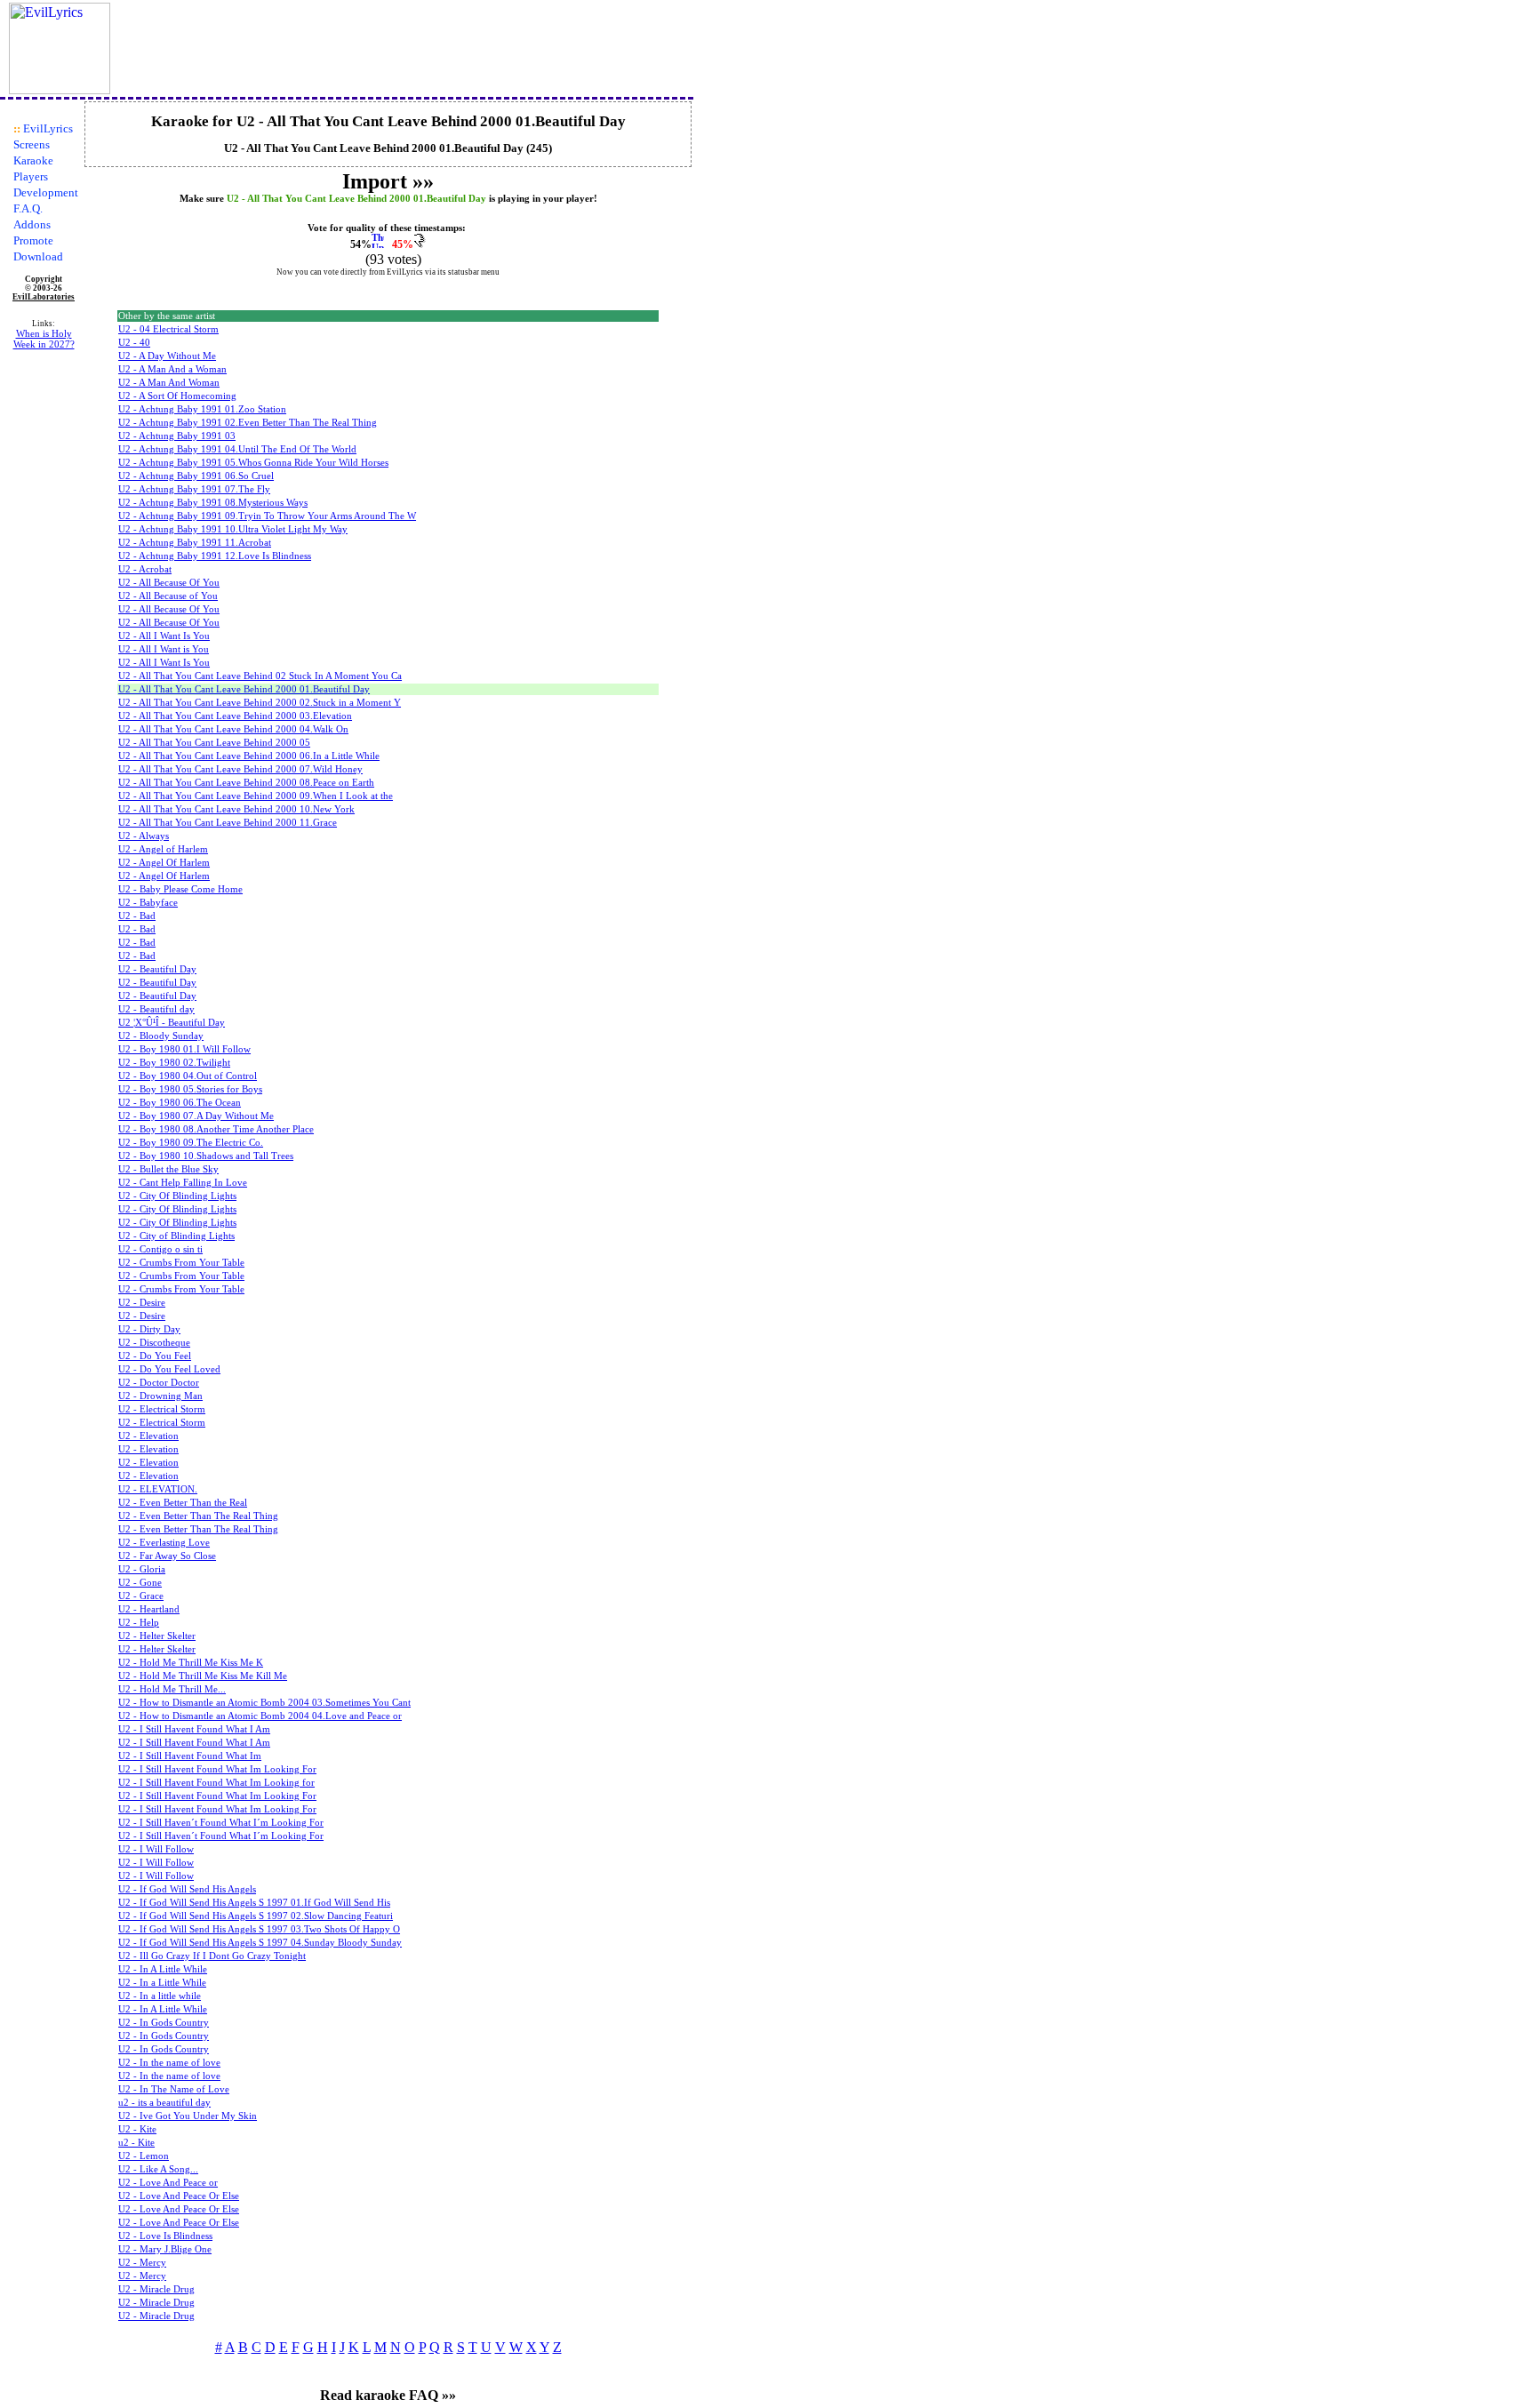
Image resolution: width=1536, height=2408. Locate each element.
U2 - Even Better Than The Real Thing (198, 1516)
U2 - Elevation (148, 1436)
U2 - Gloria (142, 1569)
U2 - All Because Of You (169, 583)
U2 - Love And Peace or (168, 2183)
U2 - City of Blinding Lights (176, 1236)
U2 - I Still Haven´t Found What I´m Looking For (221, 1823)
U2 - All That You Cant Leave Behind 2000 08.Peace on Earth (246, 783)
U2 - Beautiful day (156, 1009)
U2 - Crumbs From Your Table (181, 1263)
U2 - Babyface (148, 903)
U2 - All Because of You (168, 596)
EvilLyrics (48, 128)
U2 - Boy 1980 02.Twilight (174, 1063)
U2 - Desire (142, 1303)
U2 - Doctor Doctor (159, 1383)
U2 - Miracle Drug (156, 2289)
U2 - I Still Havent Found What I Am (194, 1729)
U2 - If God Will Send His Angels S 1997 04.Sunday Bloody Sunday (260, 1943)
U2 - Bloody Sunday (161, 1036)
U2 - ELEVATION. (158, 1489)
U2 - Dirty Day (149, 1329)
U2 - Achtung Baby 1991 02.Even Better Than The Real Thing (248, 423)
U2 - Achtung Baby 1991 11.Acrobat (195, 543)
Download (38, 256)
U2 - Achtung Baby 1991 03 (177, 436)
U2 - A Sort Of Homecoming (177, 396)
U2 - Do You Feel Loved (169, 1369)
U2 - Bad (137, 916)
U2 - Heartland (149, 1609)
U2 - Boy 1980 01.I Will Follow (184, 1049)
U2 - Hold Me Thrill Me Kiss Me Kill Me (203, 1676)
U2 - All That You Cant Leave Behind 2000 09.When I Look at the (256, 796)
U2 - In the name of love (169, 2063)
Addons (32, 224)
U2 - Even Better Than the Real (183, 1503)
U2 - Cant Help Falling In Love (183, 1183)
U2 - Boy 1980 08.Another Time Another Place (216, 1129)
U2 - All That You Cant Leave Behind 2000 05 (214, 743)
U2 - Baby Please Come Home (180, 889)
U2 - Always (144, 836)
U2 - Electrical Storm (162, 1409)
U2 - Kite (137, 2129)
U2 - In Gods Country (164, 2023)
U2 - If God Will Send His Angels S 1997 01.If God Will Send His (254, 1903)
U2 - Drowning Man (160, 1396)
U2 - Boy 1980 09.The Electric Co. (191, 1143)
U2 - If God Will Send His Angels (187, 1889)
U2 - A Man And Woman (169, 383)
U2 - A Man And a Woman (172, 369)
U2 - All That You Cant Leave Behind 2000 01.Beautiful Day (244, 689)
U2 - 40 (134, 343)
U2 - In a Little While (162, 1983)
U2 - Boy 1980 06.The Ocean (180, 1103)
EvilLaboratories (44, 297)
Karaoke (33, 160)
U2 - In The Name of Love (174, 2089)
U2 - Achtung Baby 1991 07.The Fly (194, 489)
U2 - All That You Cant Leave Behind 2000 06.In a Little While (249, 756)
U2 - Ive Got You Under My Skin (188, 2116)
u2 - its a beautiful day (164, 2103)
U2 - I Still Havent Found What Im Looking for (216, 1783)
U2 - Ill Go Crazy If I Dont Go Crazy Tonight (212, 1956)
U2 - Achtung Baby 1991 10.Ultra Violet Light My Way (233, 529)
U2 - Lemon (144, 2156)
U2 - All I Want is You (164, 649)
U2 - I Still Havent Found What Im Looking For (217, 1769)
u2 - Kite (136, 2143)
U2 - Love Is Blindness (165, 2236)
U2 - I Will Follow (156, 1849)
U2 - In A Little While (163, 1969)
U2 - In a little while (160, 1996)
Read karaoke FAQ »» (388, 2395)
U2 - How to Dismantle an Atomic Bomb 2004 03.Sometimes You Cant (264, 1703)
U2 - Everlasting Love (164, 1543)
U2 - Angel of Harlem (163, 849)
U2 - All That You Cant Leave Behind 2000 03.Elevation (235, 716)
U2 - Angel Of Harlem (164, 863)
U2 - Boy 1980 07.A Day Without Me (196, 1116)
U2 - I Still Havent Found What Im (190, 1756)
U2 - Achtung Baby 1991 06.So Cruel (196, 476)
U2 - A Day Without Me (167, 356)
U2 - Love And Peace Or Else (179, 2196)
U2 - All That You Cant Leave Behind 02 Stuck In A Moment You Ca (260, 676)
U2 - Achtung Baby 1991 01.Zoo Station (202, 409)
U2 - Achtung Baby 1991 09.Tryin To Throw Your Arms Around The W (267, 516)
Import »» (388, 181)
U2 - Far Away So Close (167, 1556)
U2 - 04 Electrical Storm (168, 329)
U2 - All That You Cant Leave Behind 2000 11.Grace (228, 823)
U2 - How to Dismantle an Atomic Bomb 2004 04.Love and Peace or (260, 1716)
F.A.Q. (28, 208)
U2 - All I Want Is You (164, 636)
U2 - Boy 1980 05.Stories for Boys (190, 1089)
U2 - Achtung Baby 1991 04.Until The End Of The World (237, 449)
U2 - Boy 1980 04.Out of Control (188, 1076)
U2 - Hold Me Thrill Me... (172, 1689)
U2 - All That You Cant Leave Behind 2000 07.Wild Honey (240, 769)
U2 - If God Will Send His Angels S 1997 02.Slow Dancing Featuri (256, 1916)
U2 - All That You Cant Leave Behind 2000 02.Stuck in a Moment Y (260, 703)
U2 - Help (139, 1623)
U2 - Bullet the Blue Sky (168, 1169)
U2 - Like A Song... (158, 2169)
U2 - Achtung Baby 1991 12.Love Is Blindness (215, 556)
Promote (33, 240)
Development (46, 192)
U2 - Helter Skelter (157, 1636)
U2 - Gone (140, 1583)
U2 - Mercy (142, 2263)
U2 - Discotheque (154, 1343)
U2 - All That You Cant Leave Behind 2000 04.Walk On (233, 729)
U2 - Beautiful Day (157, 969)
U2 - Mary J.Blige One (165, 2249)
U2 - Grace (141, 1596)
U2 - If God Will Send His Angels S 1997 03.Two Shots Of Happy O (259, 1929)
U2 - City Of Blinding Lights (177, 1196)
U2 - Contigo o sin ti (160, 1249)
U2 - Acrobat (145, 569)
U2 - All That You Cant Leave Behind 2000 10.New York (236, 809)
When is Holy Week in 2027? (44, 339)
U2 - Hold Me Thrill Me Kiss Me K (191, 1663)
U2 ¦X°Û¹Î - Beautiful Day (172, 1023)
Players (31, 176)
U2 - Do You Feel (155, 1356)
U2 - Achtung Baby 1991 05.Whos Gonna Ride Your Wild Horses (253, 463)
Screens (32, 144)
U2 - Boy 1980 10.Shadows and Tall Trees (206, 1156)
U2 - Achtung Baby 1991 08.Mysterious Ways (213, 503)
